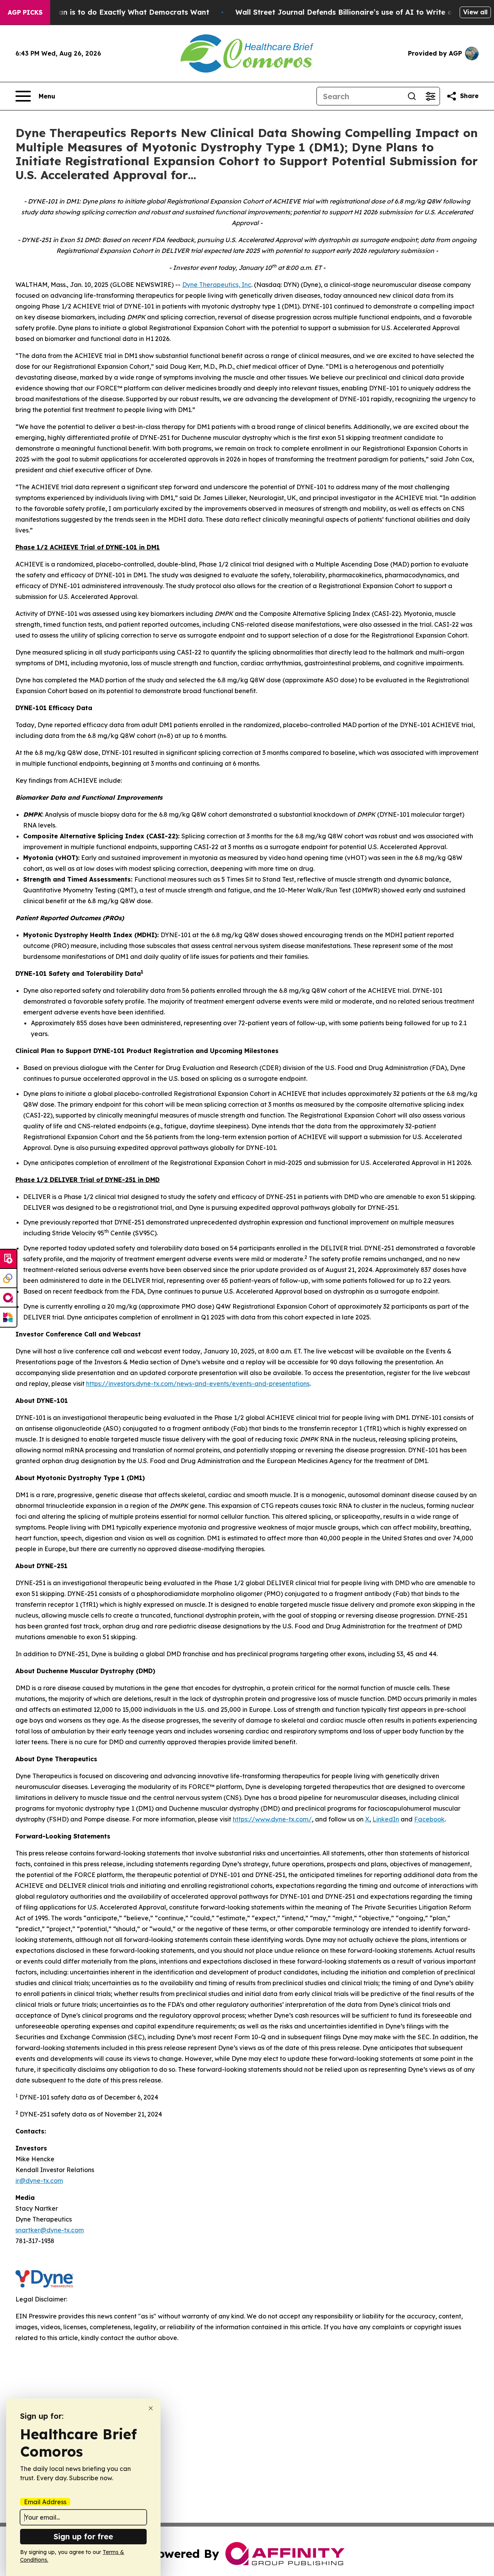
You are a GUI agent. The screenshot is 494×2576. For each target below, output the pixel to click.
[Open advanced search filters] (430, 96)
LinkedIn (386, 1819)
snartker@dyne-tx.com (50, 2230)
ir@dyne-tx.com (39, 2181)
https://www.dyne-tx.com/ (272, 1819)
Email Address (45, 2502)
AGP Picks (25, 12)
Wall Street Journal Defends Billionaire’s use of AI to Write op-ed (352, 12)
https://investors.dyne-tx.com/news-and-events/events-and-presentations (198, 1384)
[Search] (412, 96)
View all (475, 12)
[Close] (151, 2408)
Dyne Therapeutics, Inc (217, 285)
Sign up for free (83, 2536)
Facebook (429, 1819)
